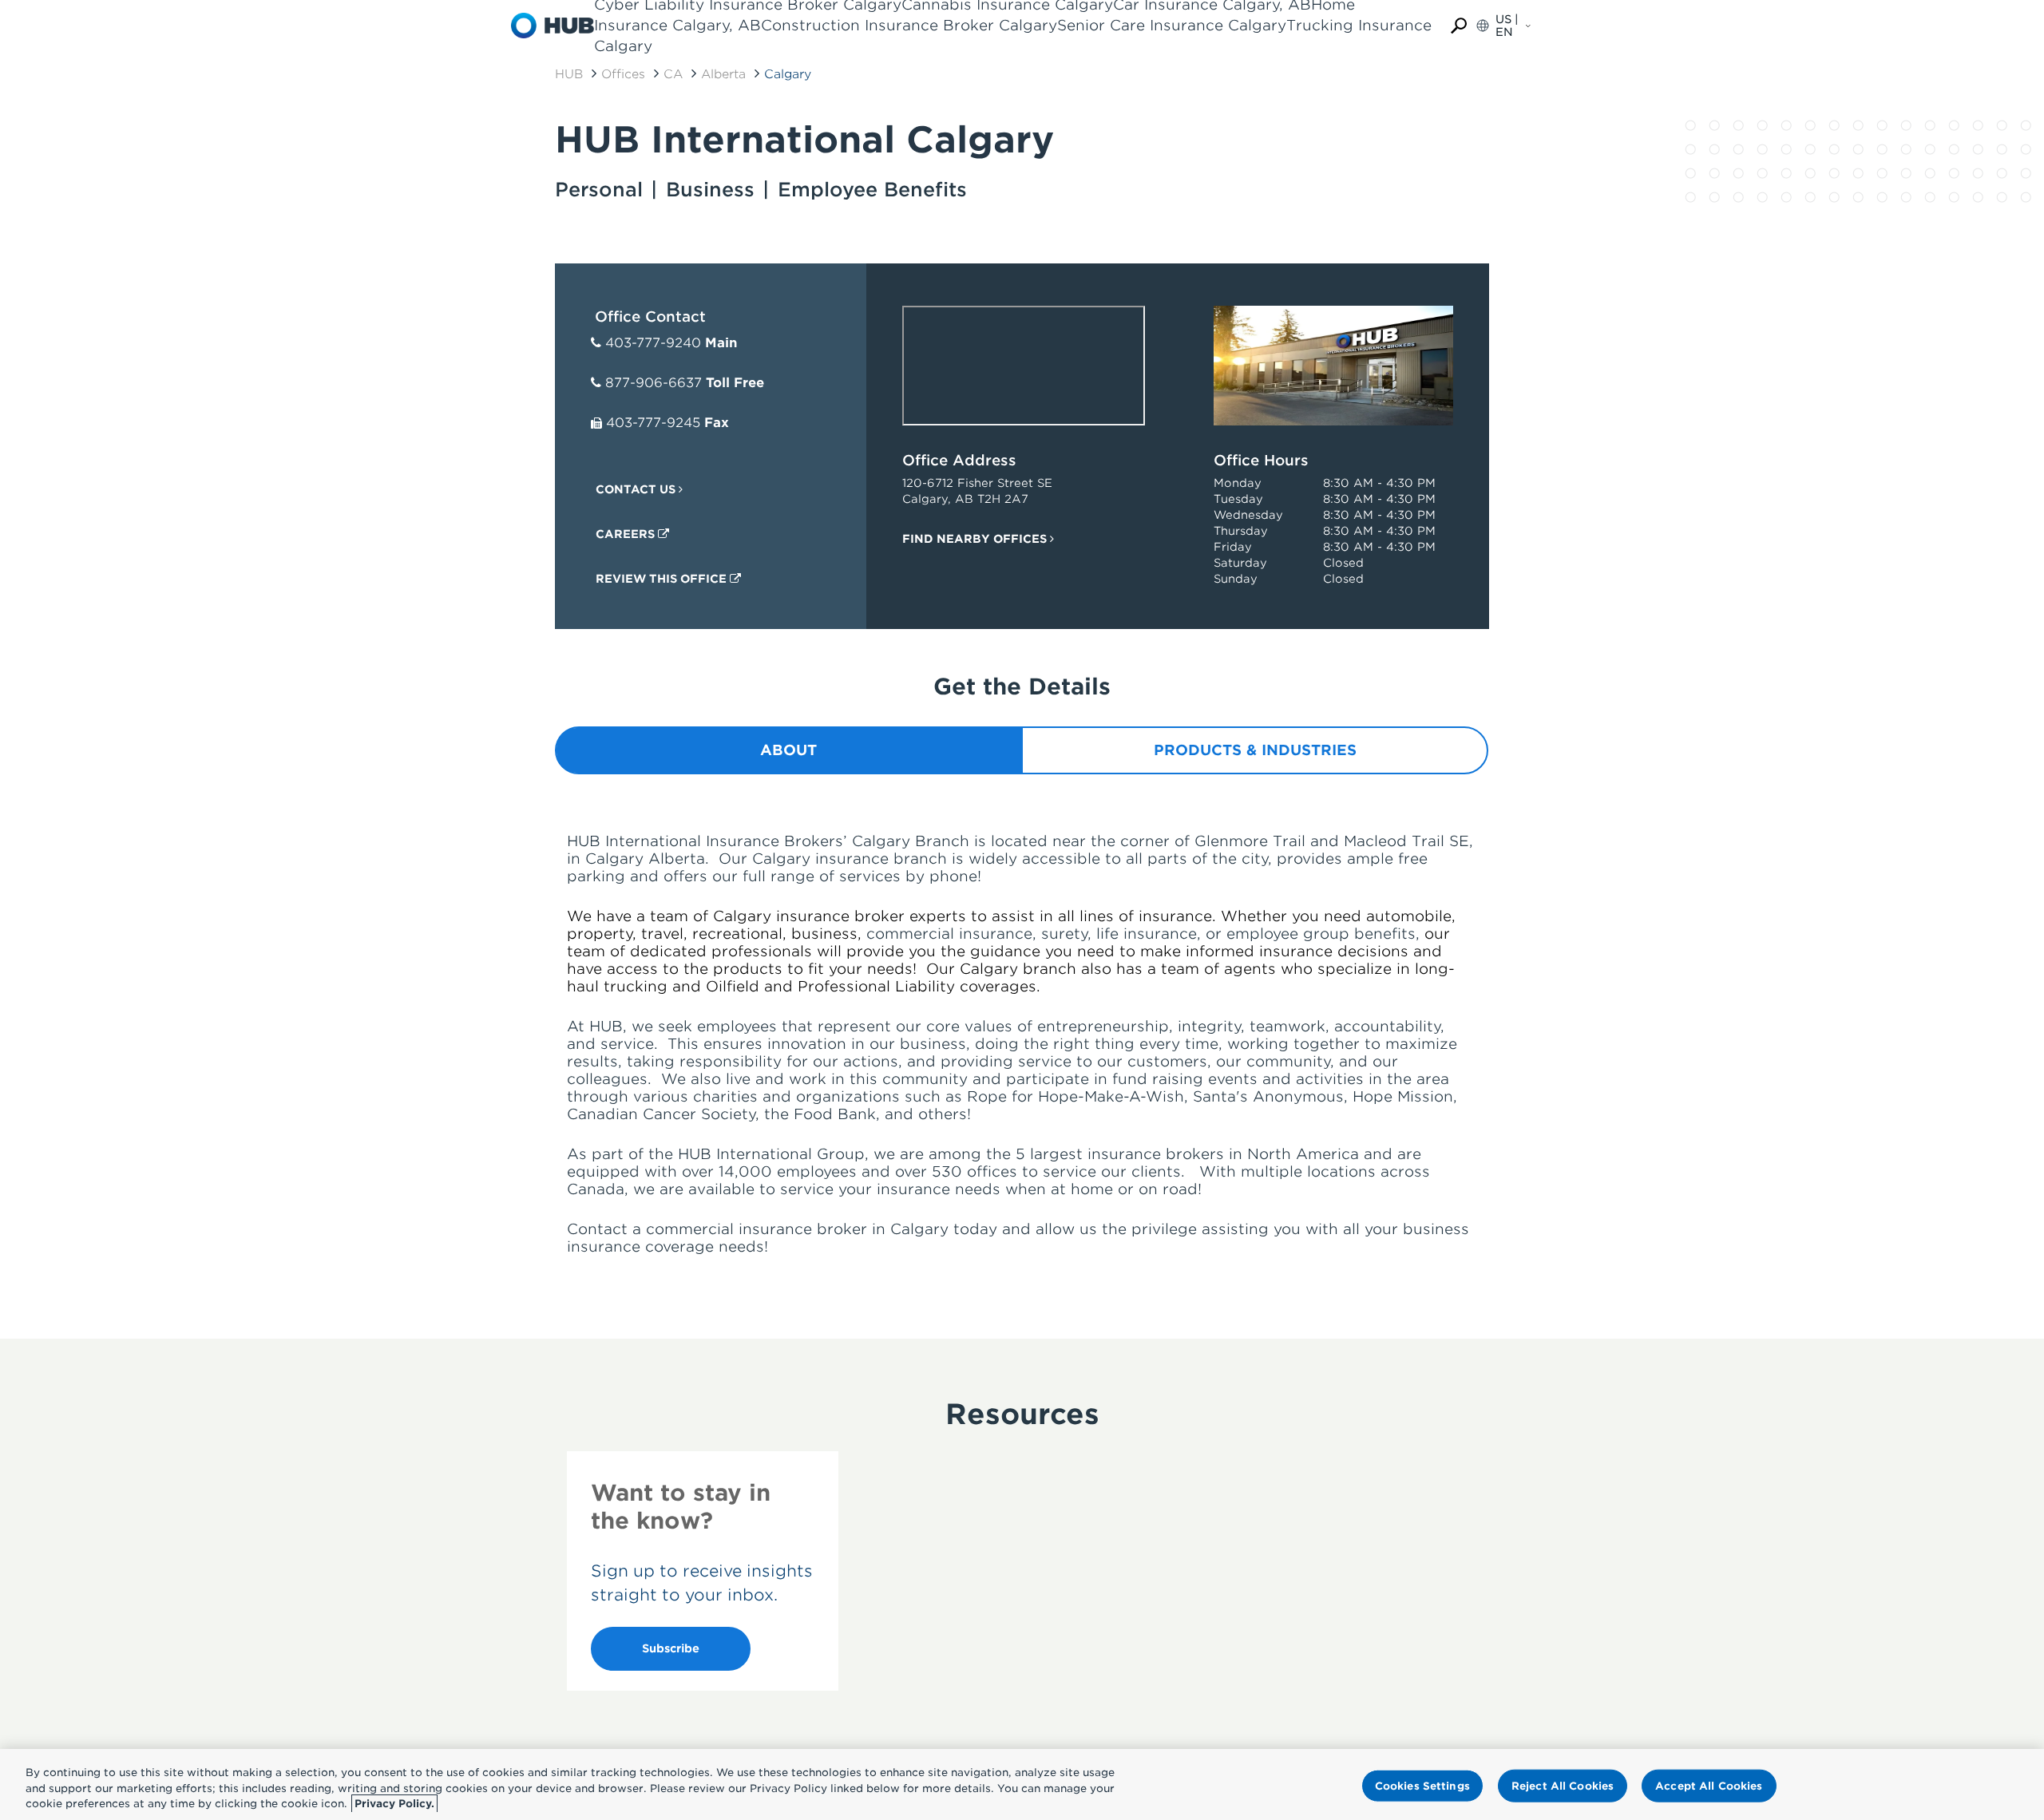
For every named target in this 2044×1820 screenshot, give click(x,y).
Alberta (723, 74)
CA (673, 74)
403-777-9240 (653, 343)
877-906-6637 (654, 383)
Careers (627, 534)
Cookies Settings (1422, 1785)
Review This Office (663, 579)
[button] (1459, 26)
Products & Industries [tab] (1255, 750)
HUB (569, 74)
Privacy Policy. (394, 1804)
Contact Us (637, 489)
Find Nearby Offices (976, 539)
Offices (623, 74)
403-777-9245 (653, 423)
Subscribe (671, 1648)
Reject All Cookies (1563, 1785)
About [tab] (788, 750)
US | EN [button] (1507, 26)
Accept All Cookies (1709, 1785)
